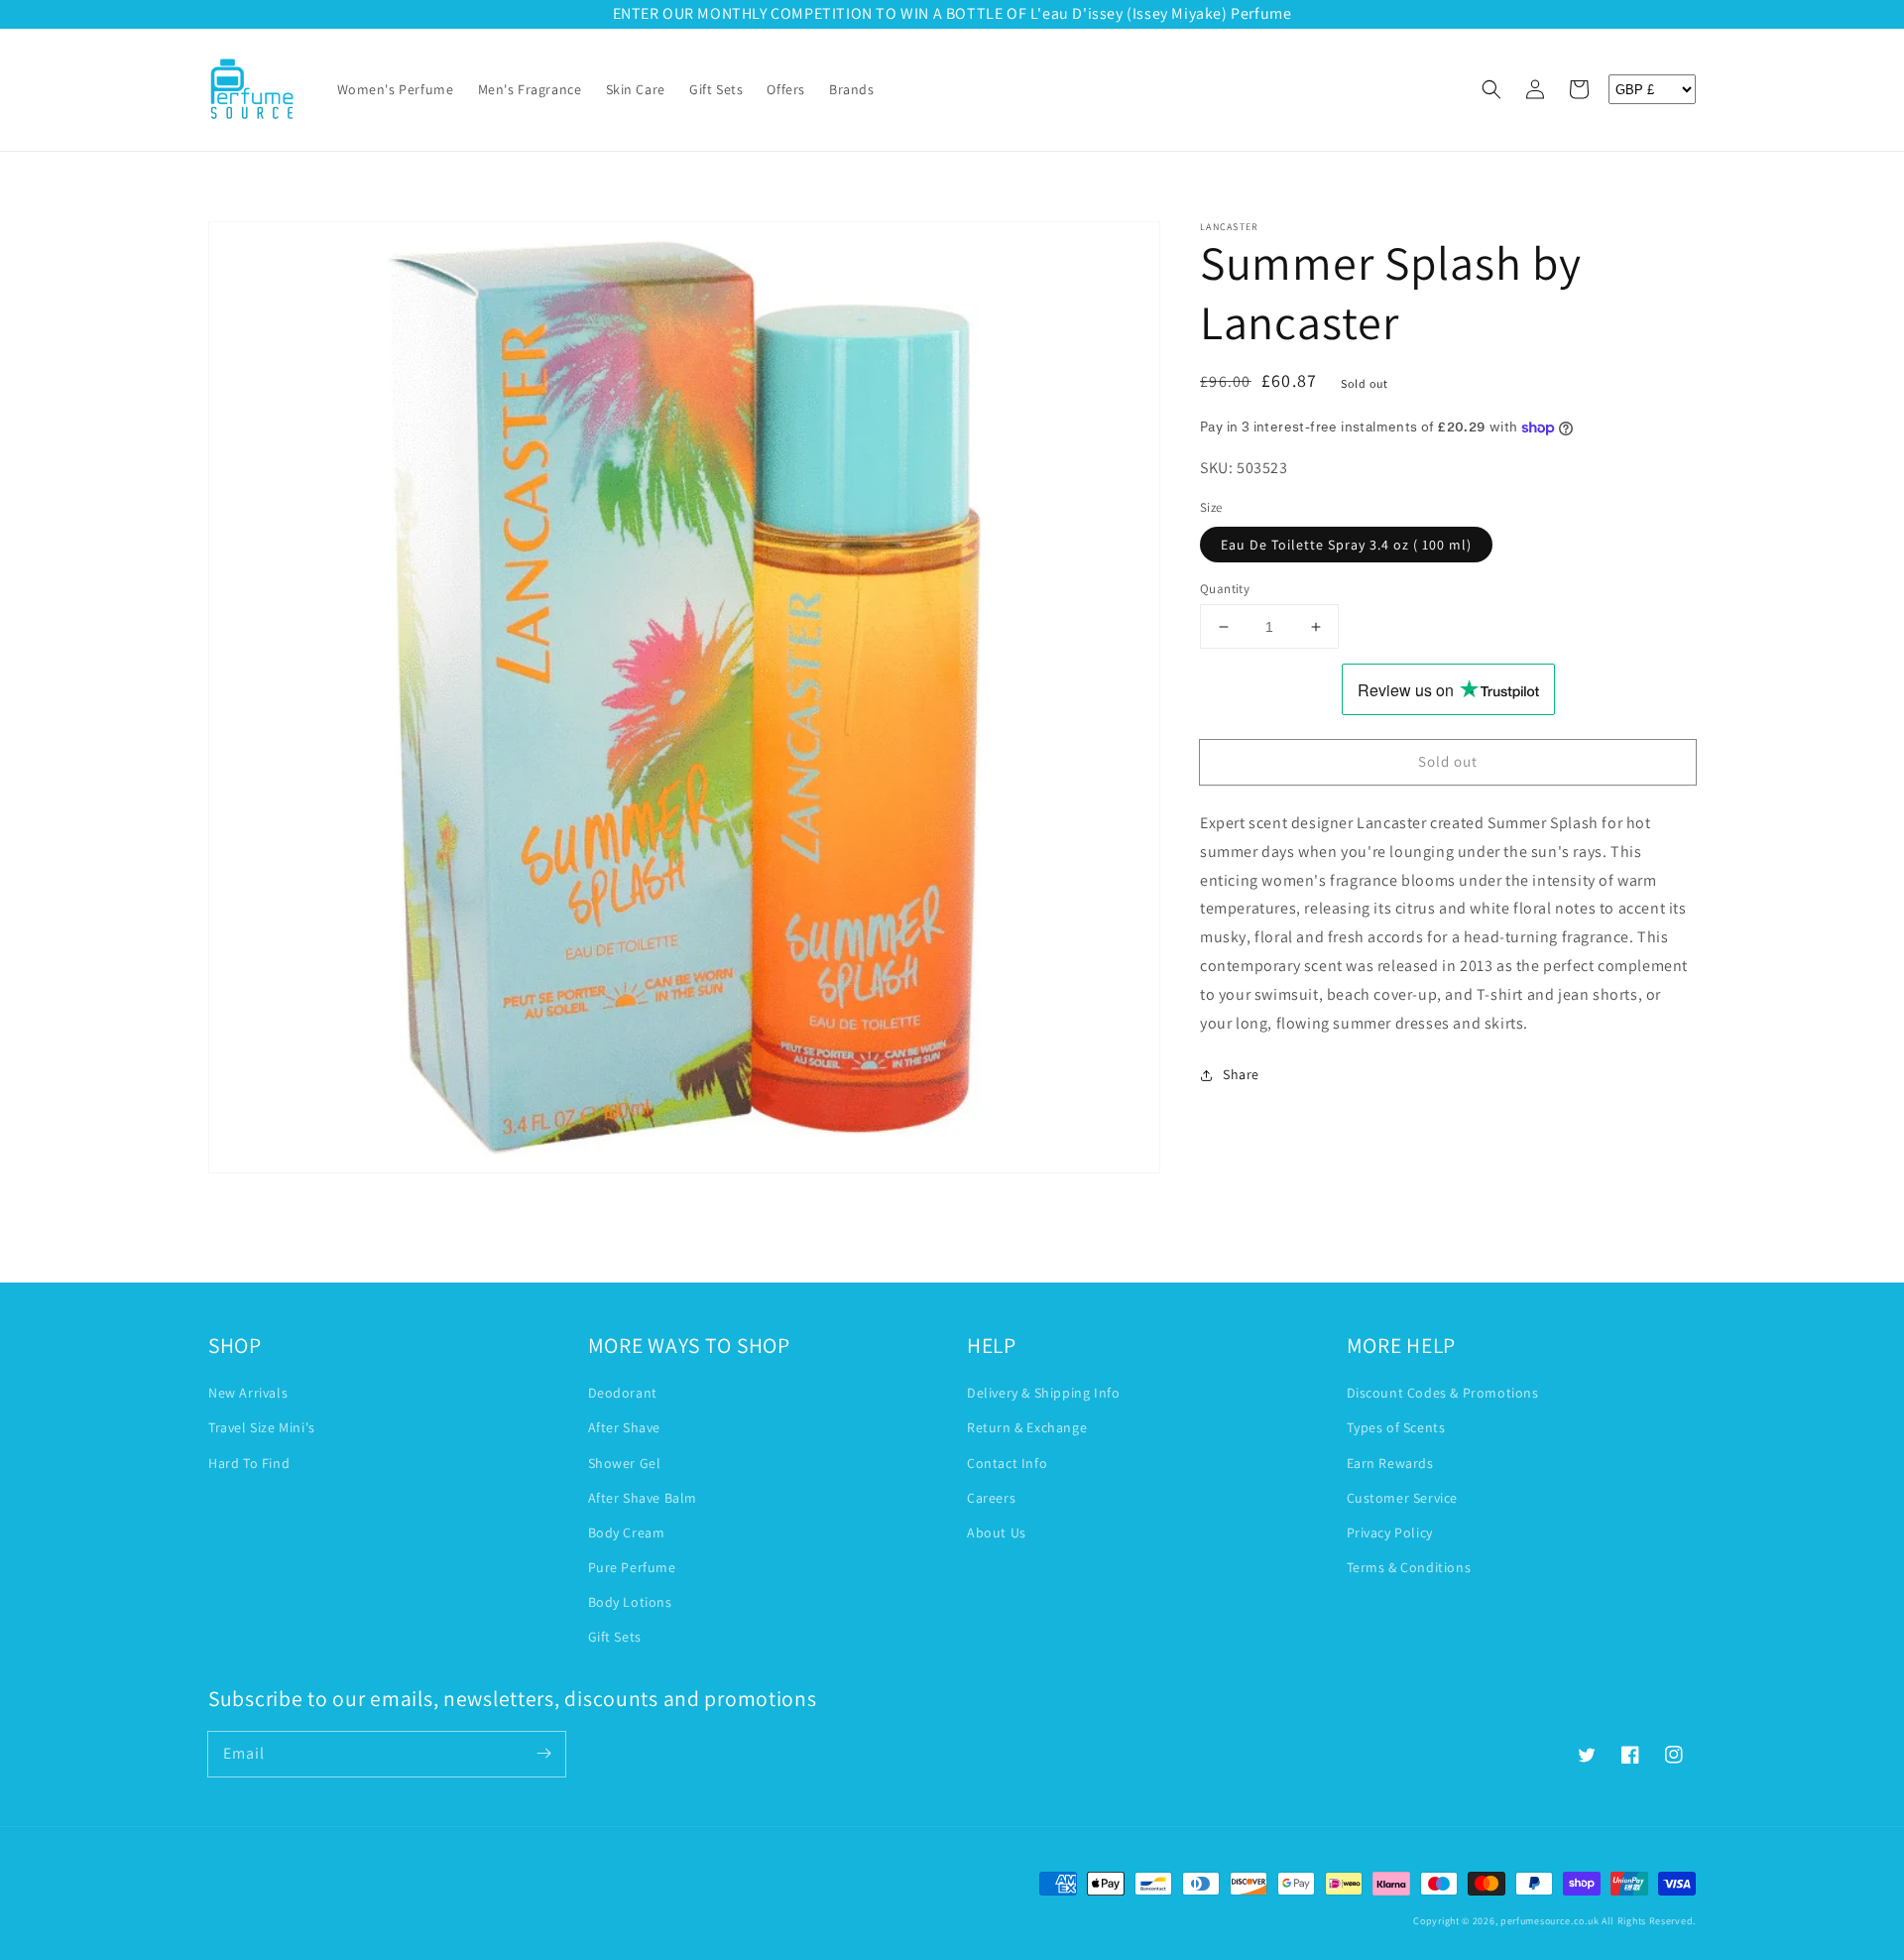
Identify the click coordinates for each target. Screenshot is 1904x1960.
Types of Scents (1396, 1427)
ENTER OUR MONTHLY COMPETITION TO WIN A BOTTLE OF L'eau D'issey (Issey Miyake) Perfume (952, 13)
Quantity (1225, 589)
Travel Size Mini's (262, 1427)
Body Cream (627, 1532)
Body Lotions (630, 1602)
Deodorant (623, 1393)
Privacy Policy (1390, 1532)
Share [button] (1241, 1074)
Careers (991, 1498)
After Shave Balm (643, 1498)
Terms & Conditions (1409, 1567)
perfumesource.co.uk (1549, 1921)
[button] (1491, 89)
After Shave (625, 1427)
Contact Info (1007, 1463)
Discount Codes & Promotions (1443, 1393)
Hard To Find (249, 1463)
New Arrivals (248, 1393)
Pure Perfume (632, 1567)
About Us (997, 1532)
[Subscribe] (543, 1754)
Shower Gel (625, 1463)
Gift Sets (615, 1637)
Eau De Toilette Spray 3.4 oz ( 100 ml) (1346, 545)
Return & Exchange (1027, 1427)
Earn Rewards (1390, 1463)
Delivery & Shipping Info (1043, 1393)
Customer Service (1403, 1498)
